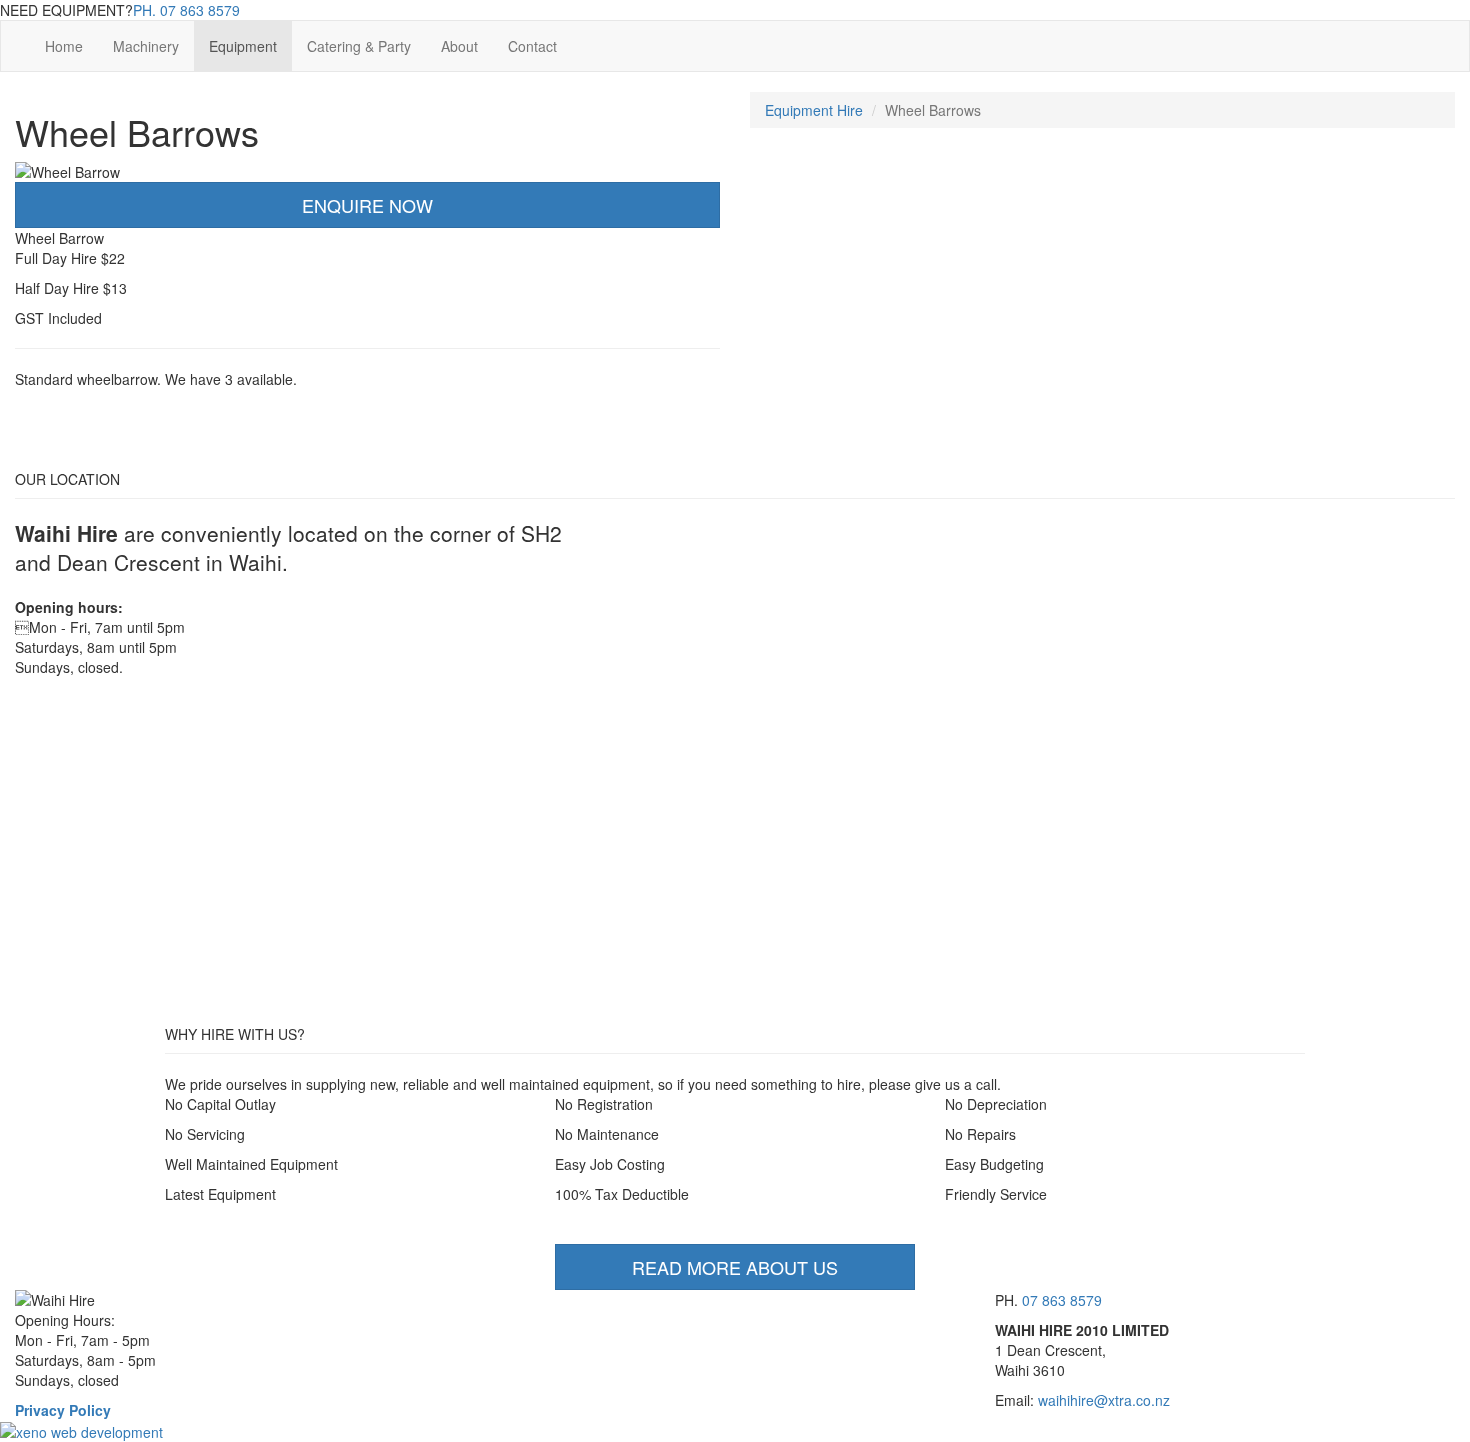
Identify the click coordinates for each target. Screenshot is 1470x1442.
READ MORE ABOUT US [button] (735, 1267)
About (459, 46)
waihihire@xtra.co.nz (1104, 1400)
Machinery (146, 46)
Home (64, 46)
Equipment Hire (814, 110)
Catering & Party (359, 46)
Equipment (243, 46)
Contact (532, 46)
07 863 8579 (186, 10)
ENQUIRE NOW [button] (367, 205)
